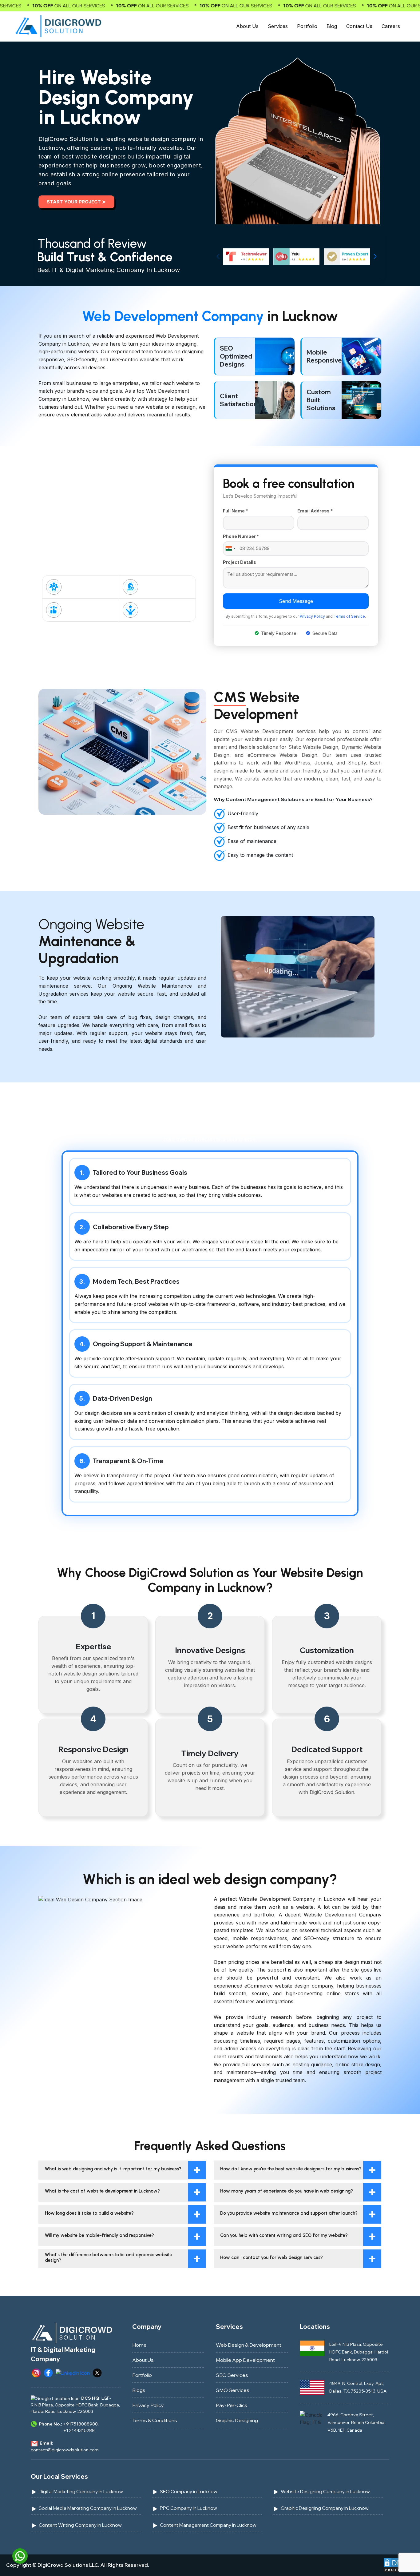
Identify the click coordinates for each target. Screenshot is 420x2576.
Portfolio (307, 26)
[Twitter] (97, 2372)
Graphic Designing (237, 2420)
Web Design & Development (249, 2345)
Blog (332, 26)
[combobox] (230, 549)
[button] (375, 256)
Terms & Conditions (155, 2420)
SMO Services (233, 2390)
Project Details (240, 562)
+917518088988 (81, 2424)
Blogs (139, 2390)
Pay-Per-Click (232, 2405)
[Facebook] (48, 2372)
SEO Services (232, 2375)
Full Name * (235, 511)
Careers (391, 26)
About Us (247, 26)
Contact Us (359, 26)
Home (139, 2345)
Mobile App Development (245, 2360)
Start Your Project (76, 202)
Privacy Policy (312, 616)
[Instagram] (36, 2372)
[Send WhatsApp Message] (20, 2555)
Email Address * (315, 511)
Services (278, 26)
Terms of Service (349, 616)
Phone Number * (241, 536)
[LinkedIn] (73, 2372)
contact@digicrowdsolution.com (65, 2450)
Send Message (296, 601)
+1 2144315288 (79, 2430)
